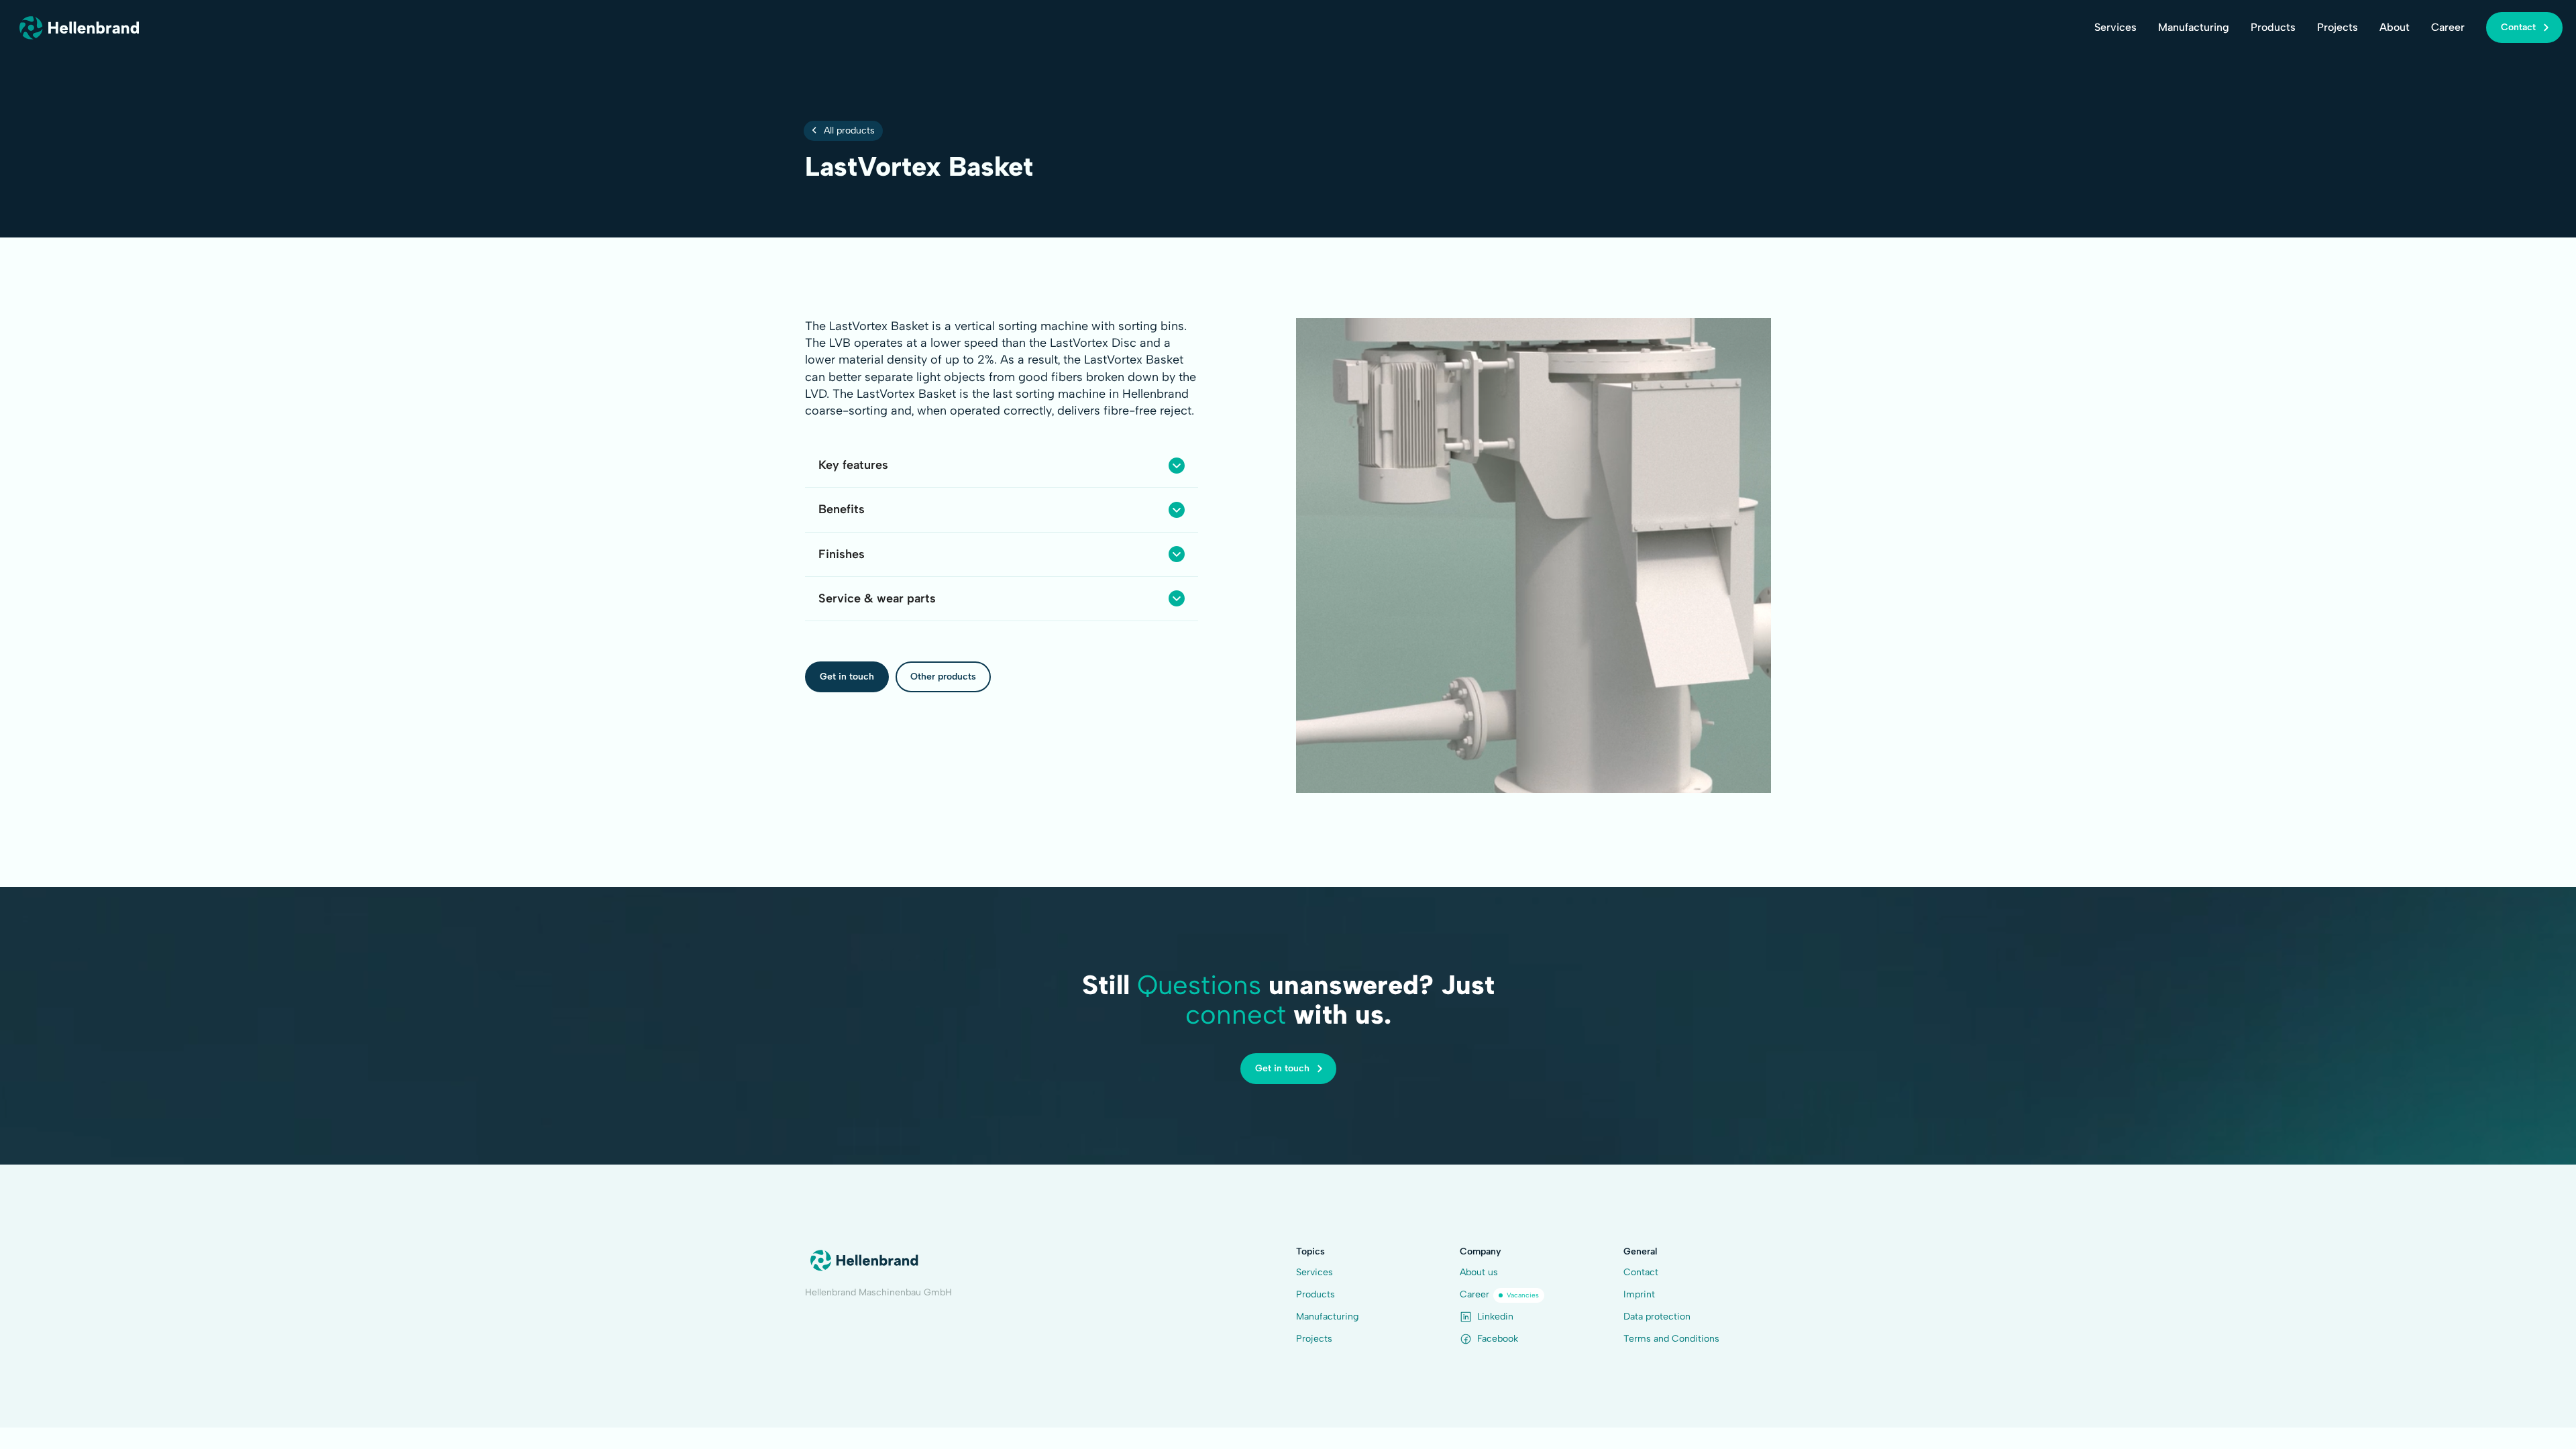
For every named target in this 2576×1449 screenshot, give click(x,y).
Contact (1641, 1272)
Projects (2338, 27)
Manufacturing (2194, 27)
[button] (1002, 465)
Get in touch (847, 677)
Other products (943, 677)
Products (2273, 27)
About (2395, 27)
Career (2448, 27)
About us (1479, 1272)
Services (2115, 27)
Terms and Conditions (1671, 1339)
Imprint (1639, 1294)
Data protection (1657, 1317)
